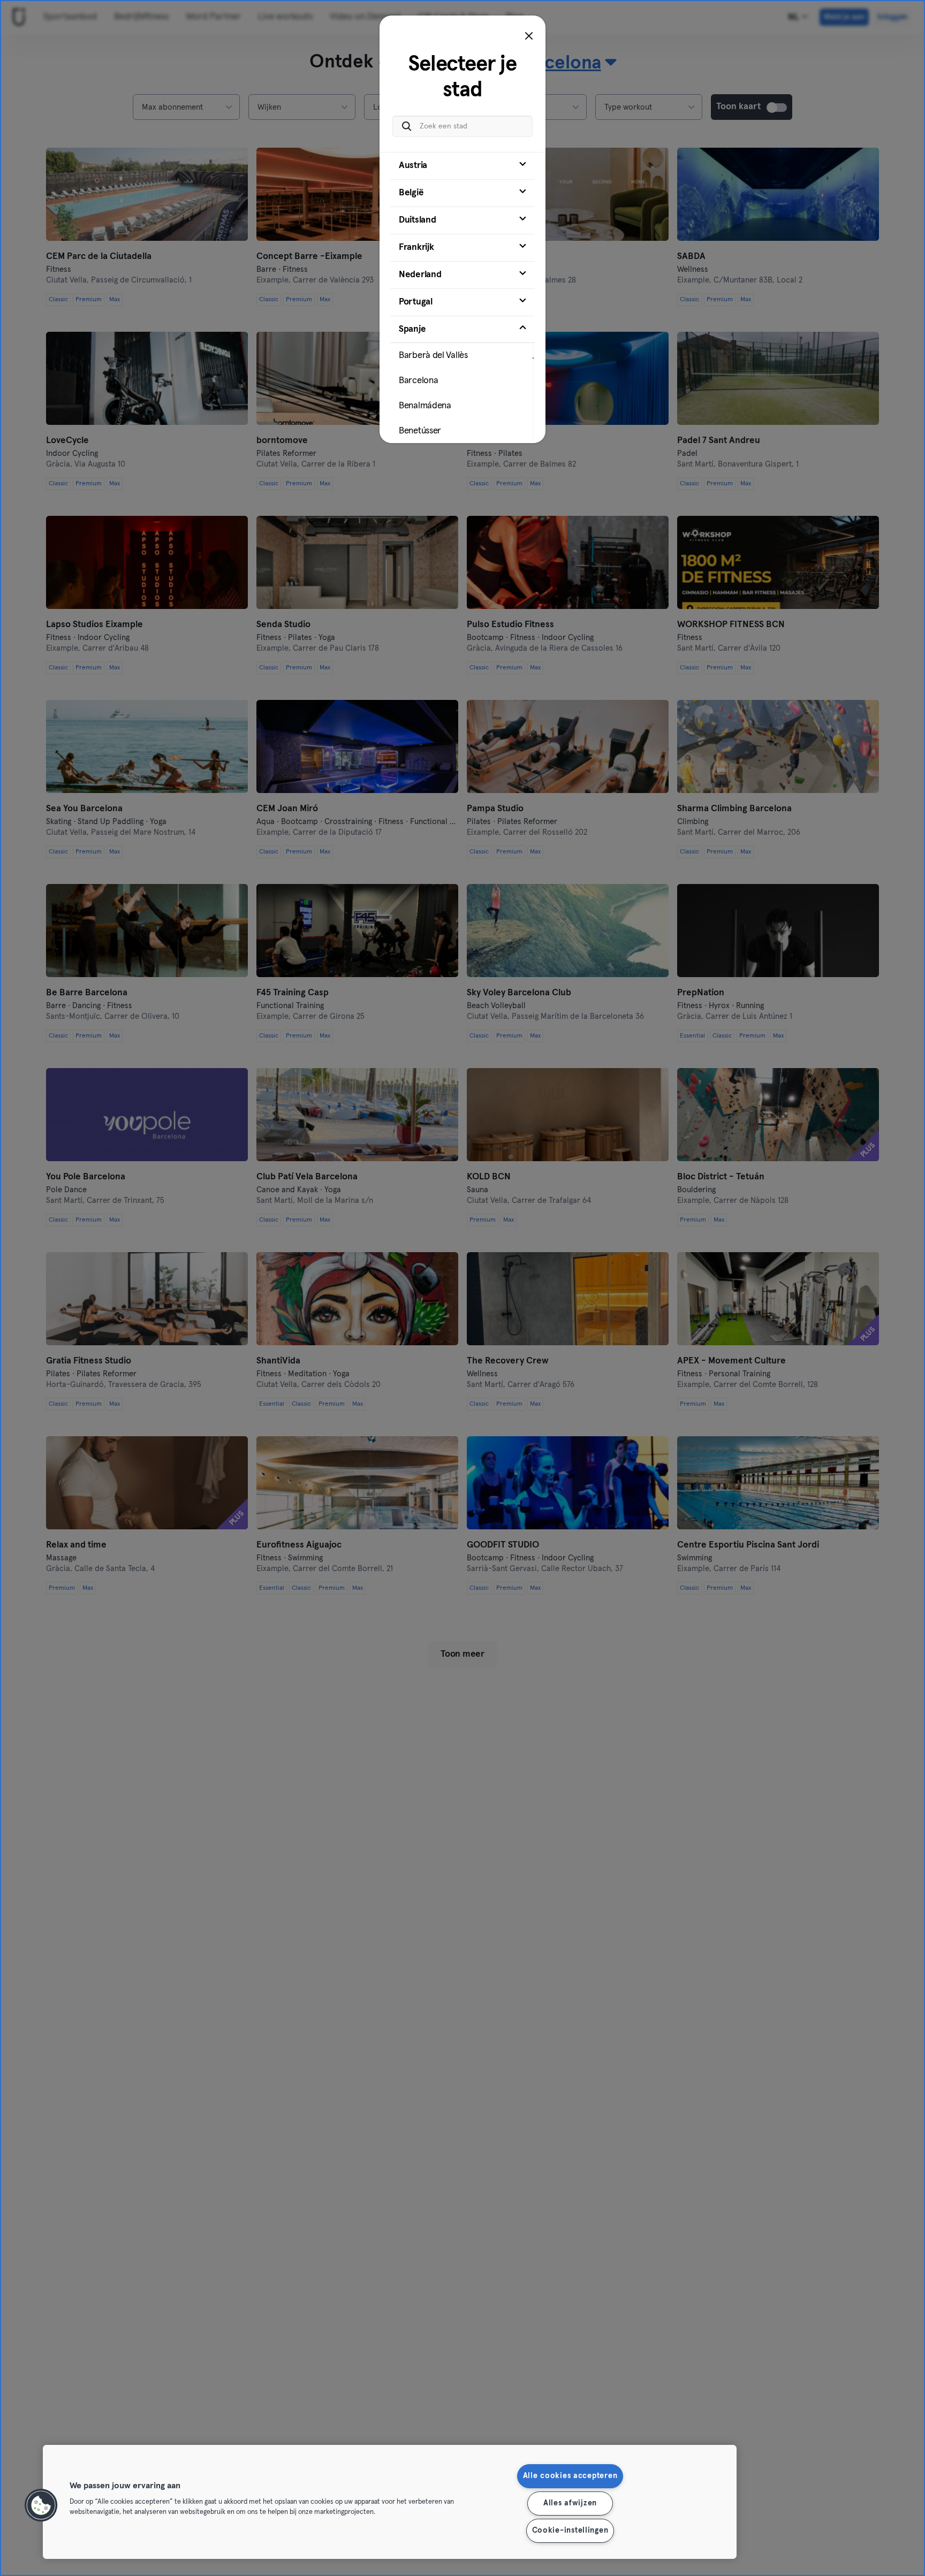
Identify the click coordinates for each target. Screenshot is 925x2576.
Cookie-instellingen (570, 2531)
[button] (41, 2505)
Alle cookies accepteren (570, 2476)
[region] (390, 2502)
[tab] (462, 166)
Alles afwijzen (570, 2503)
